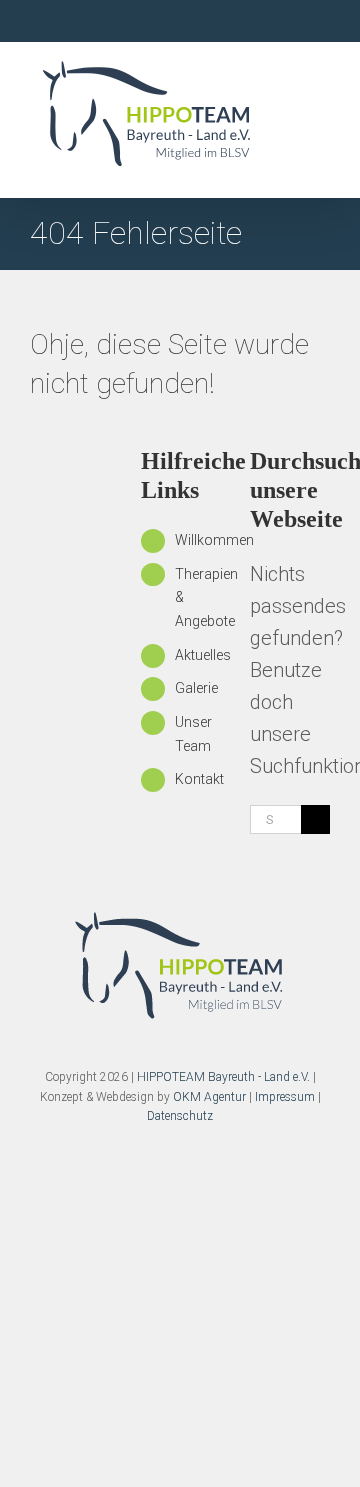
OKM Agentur (209, 1097)
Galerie (196, 688)
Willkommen (214, 540)
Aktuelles (203, 655)
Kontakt (199, 779)
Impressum (285, 1097)
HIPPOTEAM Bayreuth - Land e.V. (223, 1077)
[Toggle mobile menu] (322, 145)
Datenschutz (180, 1116)
